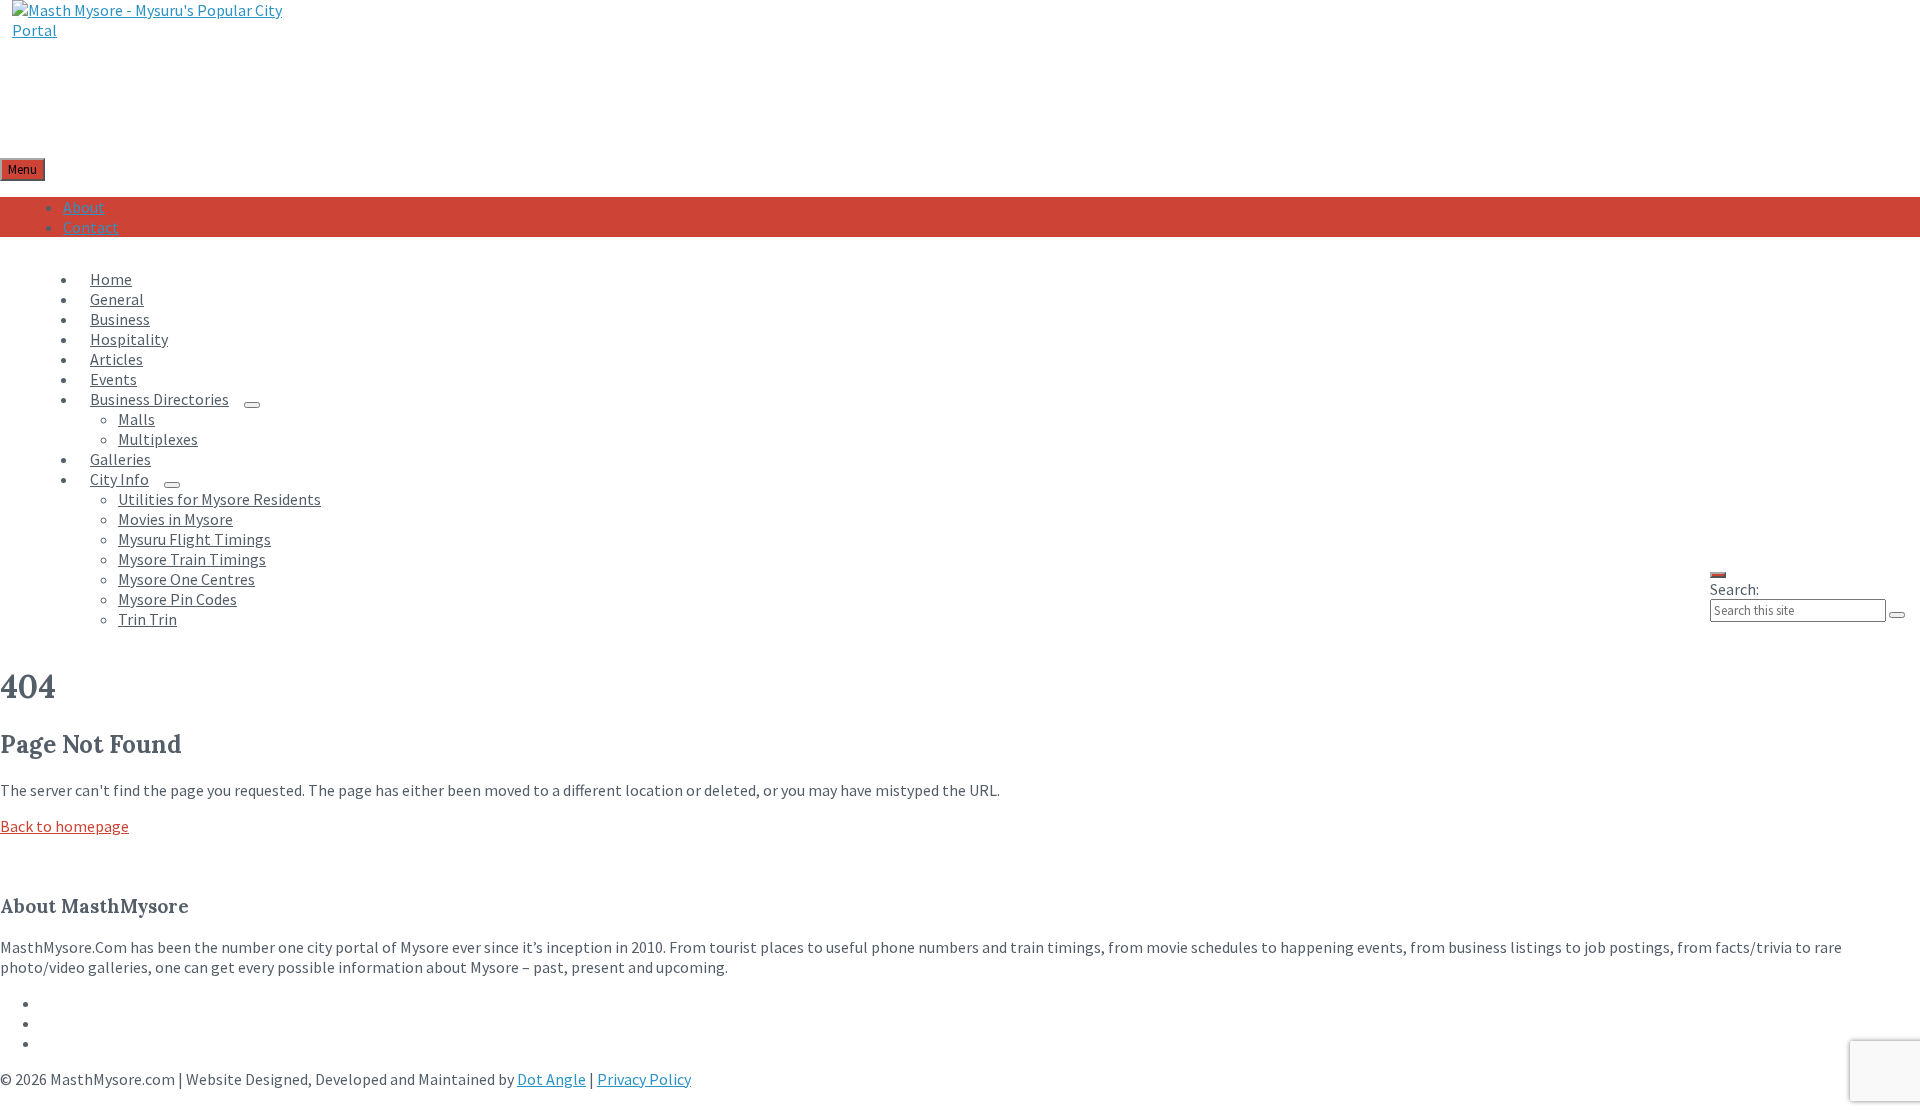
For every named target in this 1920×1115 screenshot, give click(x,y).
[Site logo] (147, 30)
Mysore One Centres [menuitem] (186, 579)
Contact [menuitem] (91, 227)
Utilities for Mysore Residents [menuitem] (219, 499)
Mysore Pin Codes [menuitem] (177, 599)
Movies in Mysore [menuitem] (175, 519)
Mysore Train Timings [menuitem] (192, 559)
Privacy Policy (644, 1079)
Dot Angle (551, 1079)
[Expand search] (1718, 575)
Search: (1734, 589)
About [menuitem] (84, 207)
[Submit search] (1897, 615)
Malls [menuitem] (136, 419)
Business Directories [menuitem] (159, 399)
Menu (22, 169)
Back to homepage (64, 826)
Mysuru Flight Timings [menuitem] (194, 539)
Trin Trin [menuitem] (147, 619)
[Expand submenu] (252, 405)
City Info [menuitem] (119, 479)
